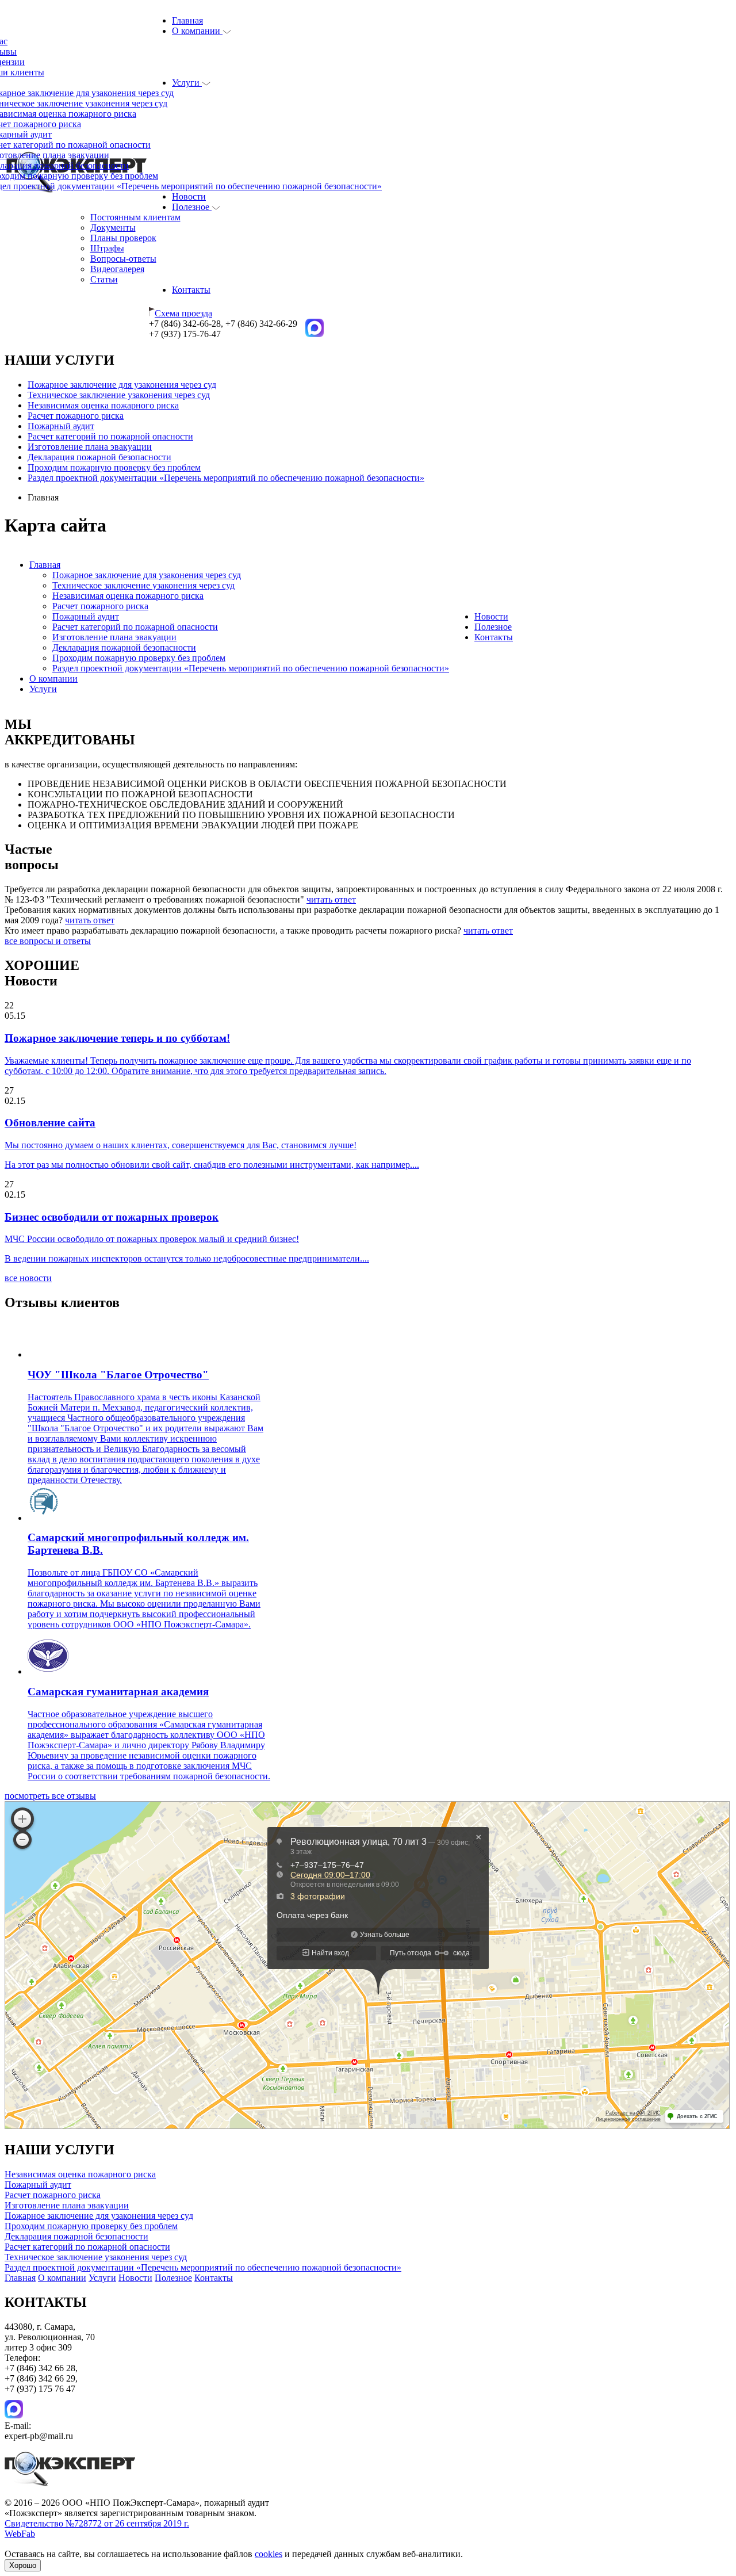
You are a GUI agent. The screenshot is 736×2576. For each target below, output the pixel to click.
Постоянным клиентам (135, 217)
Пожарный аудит (61, 426)
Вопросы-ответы (123, 259)
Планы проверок (123, 238)
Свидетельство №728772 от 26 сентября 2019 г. (97, 2523)
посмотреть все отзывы (50, 1796)
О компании (197, 31)
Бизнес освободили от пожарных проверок (112, 1217)
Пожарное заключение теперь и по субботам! (117, 1038)
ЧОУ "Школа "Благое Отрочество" (118, 1375)
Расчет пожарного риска (76, 416)
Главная (187, 20)
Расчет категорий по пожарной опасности (110, 436)
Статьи (104, 279)
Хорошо (23, 2565)
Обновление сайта (50, 1123)
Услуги (187, 83)
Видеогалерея (117, 269)
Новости (189, 196)
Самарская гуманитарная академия (118, 1692)
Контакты (191, 290)
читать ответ (331, 899)
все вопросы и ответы (48, 941)
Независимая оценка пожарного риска (103, 405)
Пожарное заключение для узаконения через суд (122, 385)
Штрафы (107, 248)
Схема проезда (183, 313)
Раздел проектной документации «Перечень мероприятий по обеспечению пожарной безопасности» (226, 478)
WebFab (20, 2534)
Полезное (192, 207)
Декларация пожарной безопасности (99, 457)
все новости (28, 1278)
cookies (269, 2554)
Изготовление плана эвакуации (90, 447)
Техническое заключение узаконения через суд (119, 395)
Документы (113, 228)
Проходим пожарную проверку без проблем (114, 467)
